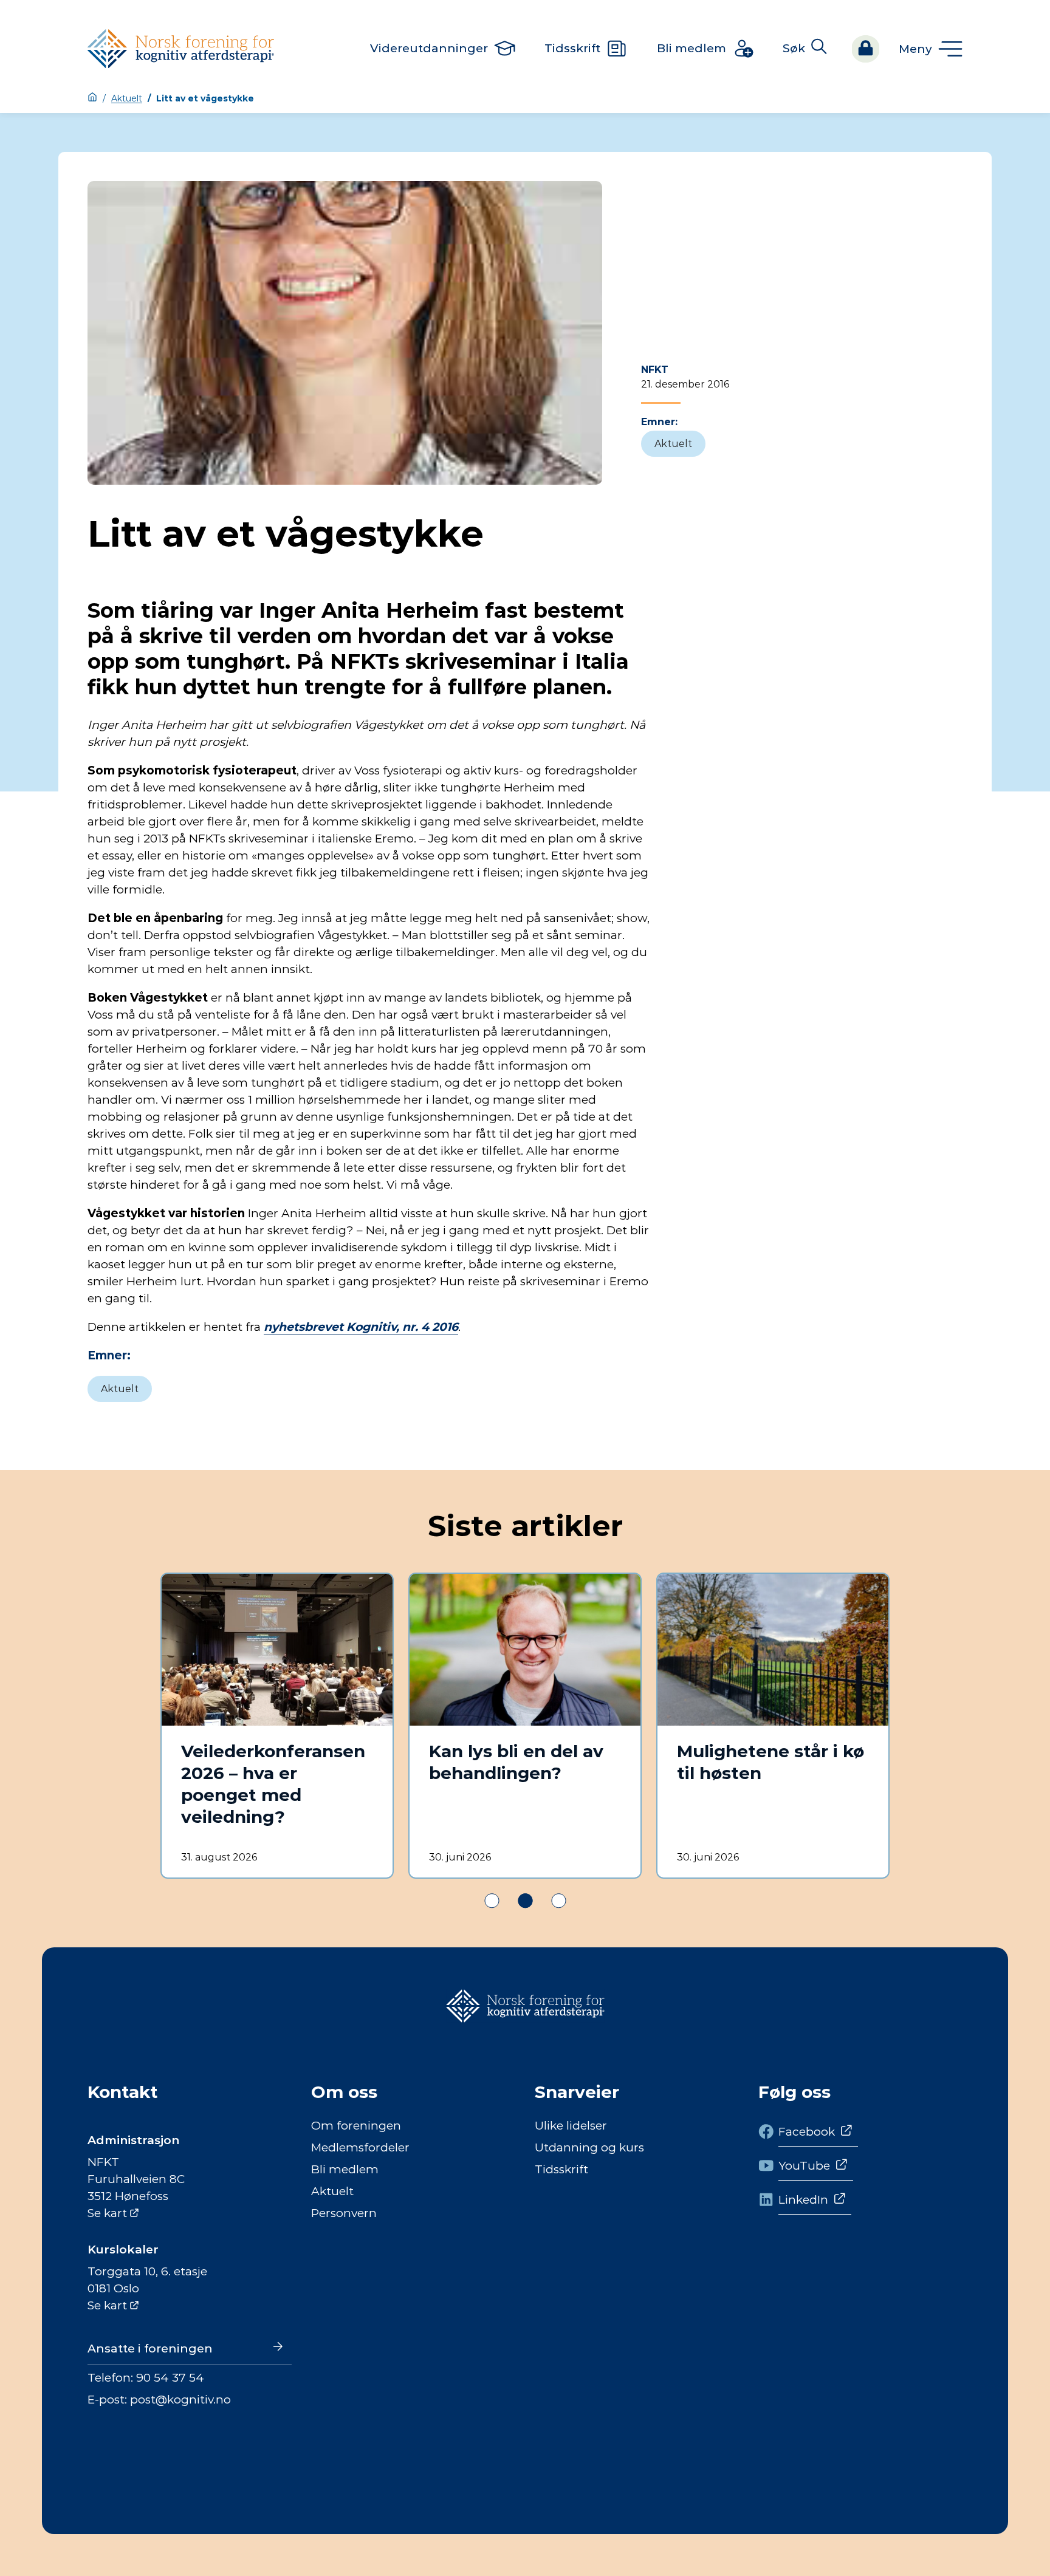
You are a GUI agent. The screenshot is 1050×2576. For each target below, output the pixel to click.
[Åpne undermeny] (931, 49)
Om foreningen (356, 2126)
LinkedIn (803, 2200)
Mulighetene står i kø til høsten (770, 1762)
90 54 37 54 (170, 2378)
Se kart (107, 2213)
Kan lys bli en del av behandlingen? (516, 1762)
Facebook (807, 2132)
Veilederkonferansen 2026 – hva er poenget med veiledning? (273, 1784)
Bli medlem (345, 2169)
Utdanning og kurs (589, 2147)
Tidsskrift (561, 2169)
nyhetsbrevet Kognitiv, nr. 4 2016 (361, 1327)
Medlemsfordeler (360, 2147)
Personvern (344, 2213)
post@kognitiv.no (180, 2400)
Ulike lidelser (571, 2126)
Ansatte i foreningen (150, 2349)
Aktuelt (127, 98)
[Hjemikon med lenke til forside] (92, 98)
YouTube (804, 2166)
